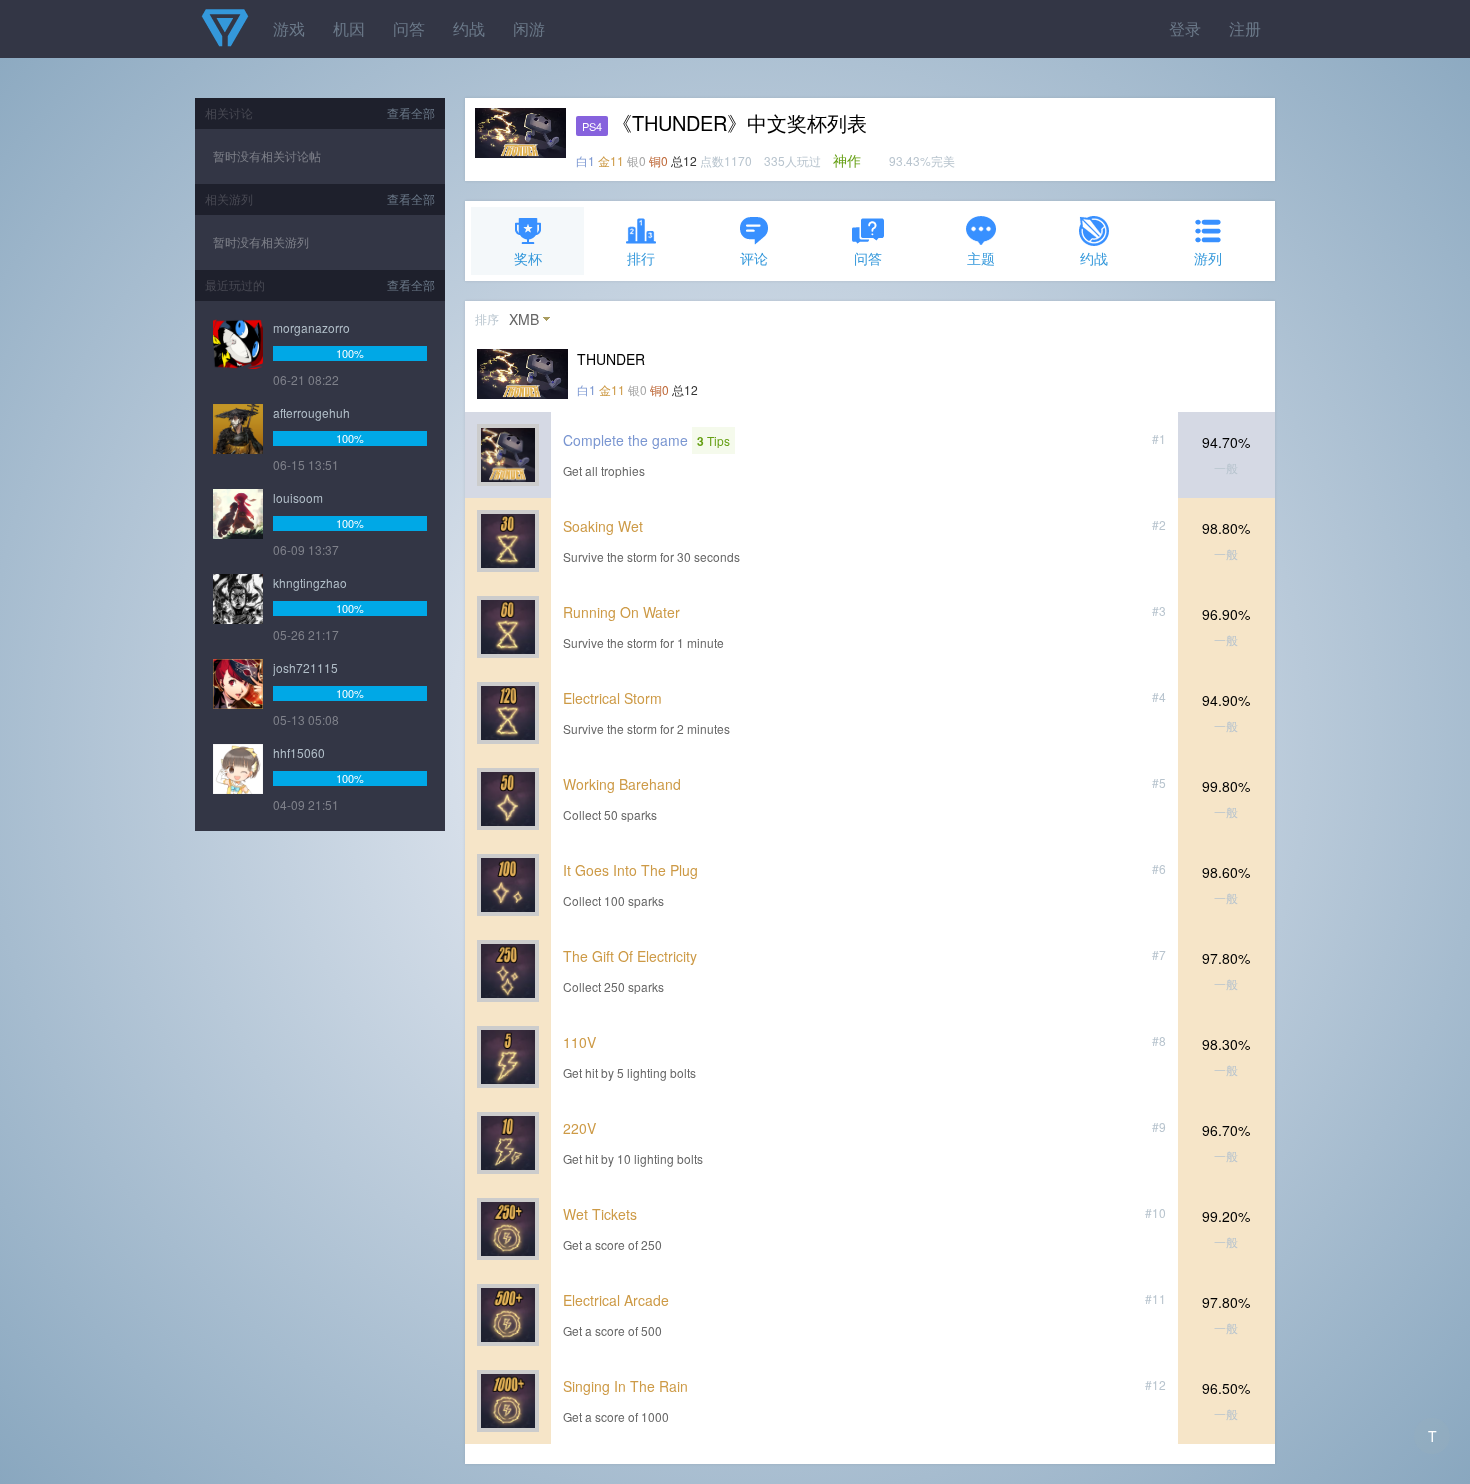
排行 (641, 258)
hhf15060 (299, 752)
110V (579, 1042)
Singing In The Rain (625, 1386)
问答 (409, 28)
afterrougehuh (311, 412)
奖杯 (528, 258)
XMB (524, 319)
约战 (469, 28)
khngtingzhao (310, 582)
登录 (1185, 28)
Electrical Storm (612, 698)
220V (579, 1128)
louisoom (298, 497)
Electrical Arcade (616, 1300)
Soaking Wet (603, 526)
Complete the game (625, 440)
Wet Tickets (600, 1214)
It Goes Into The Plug (630, 870)
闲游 (529, 28)
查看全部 (411, 112)
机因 (349, 28)
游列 (1208, 258)
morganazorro (311, 327)
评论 (754, 258)
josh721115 (305, 667)
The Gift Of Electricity (630, 956)
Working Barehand (622, 784)
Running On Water (621, 612)
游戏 (289, 28)
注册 (1245, 28)
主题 (981, 258)
